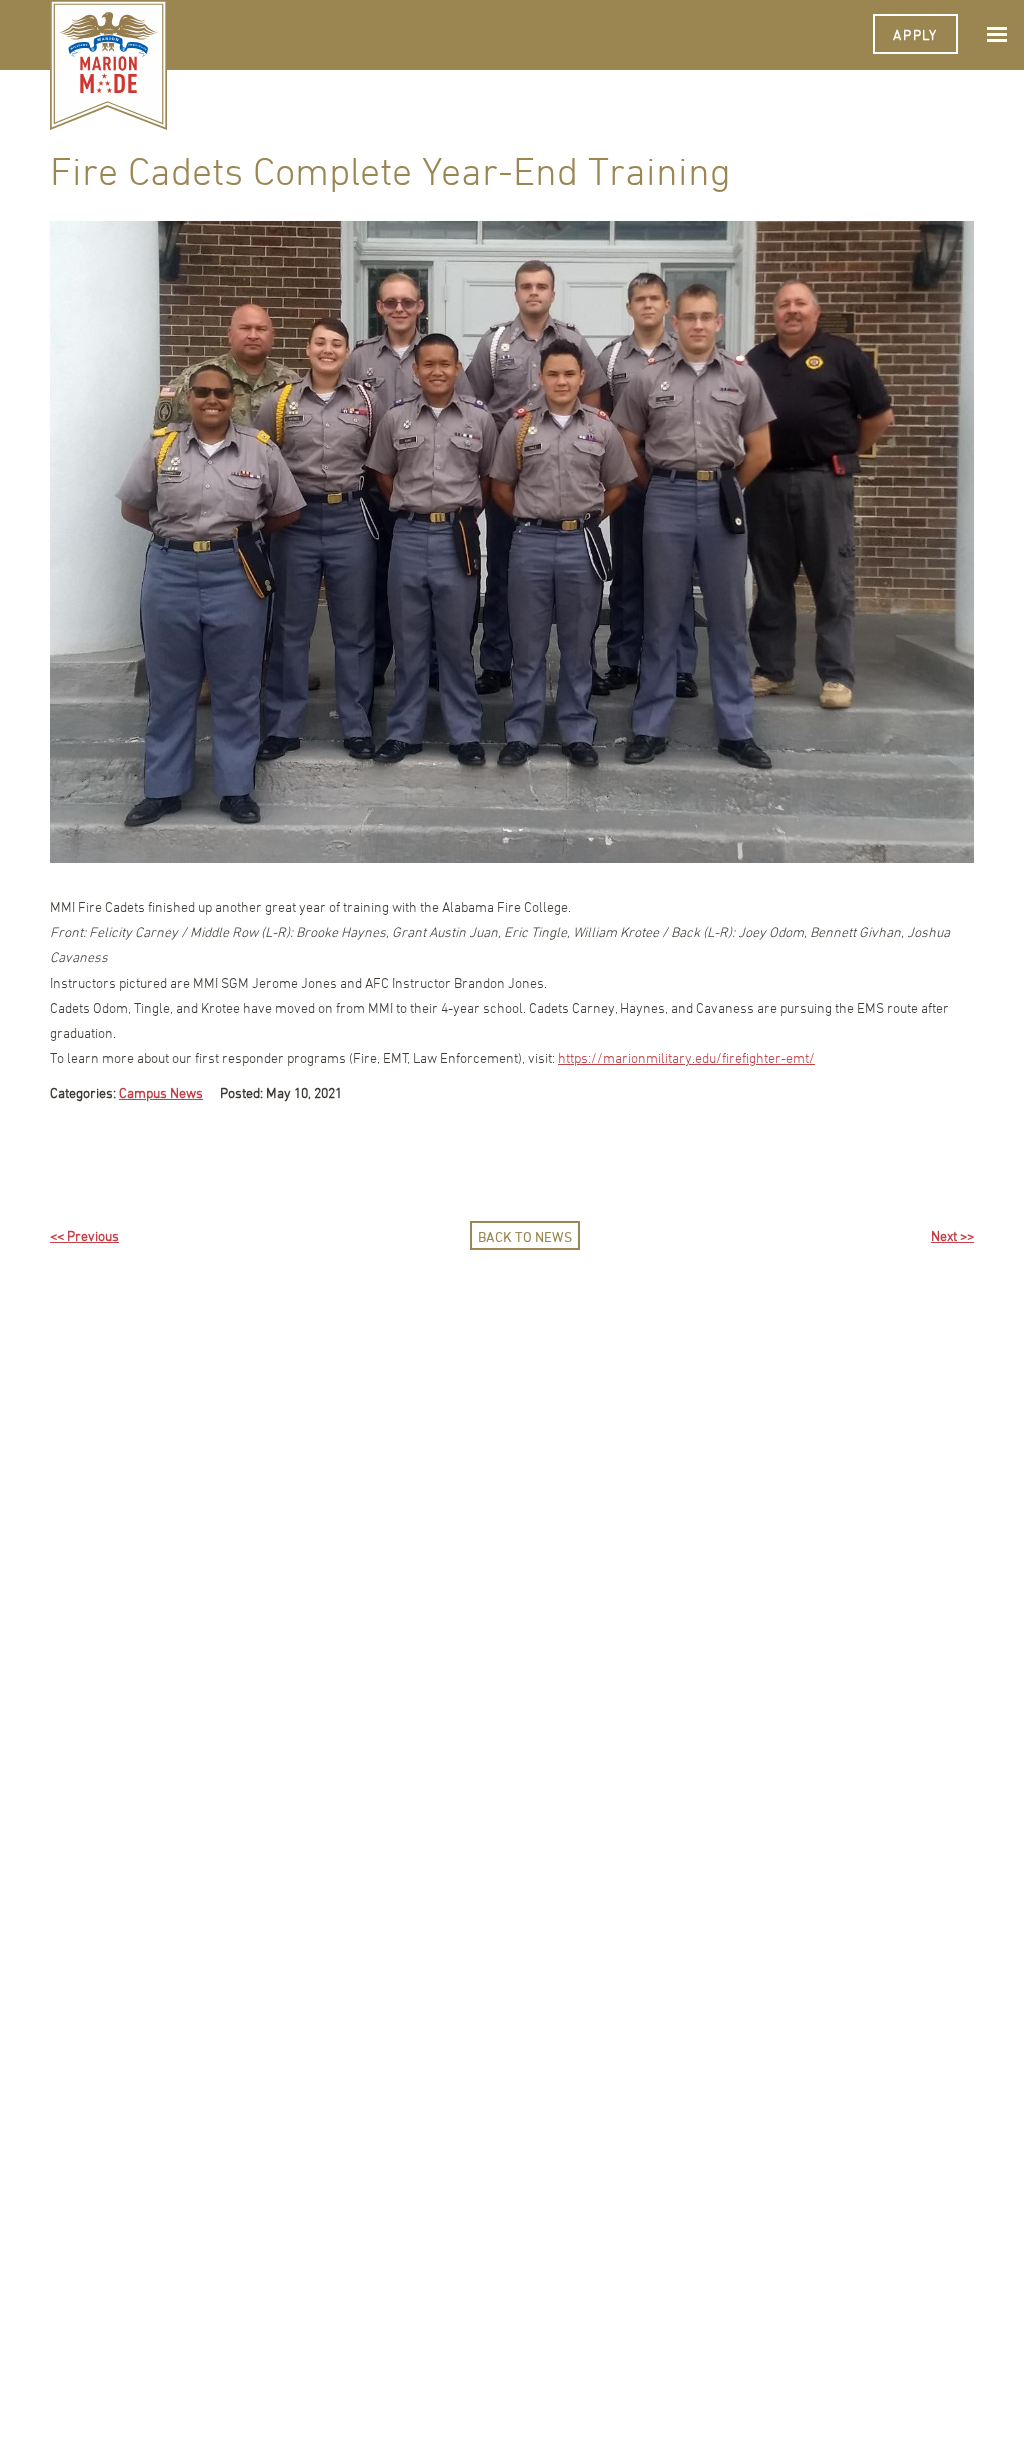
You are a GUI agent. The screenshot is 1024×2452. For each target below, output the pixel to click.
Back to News (525, 1236)
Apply (915, 34)
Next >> (952, 1235)
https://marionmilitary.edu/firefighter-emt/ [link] (686, 1057)
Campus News (161, 1092)
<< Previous (84, 1235)
